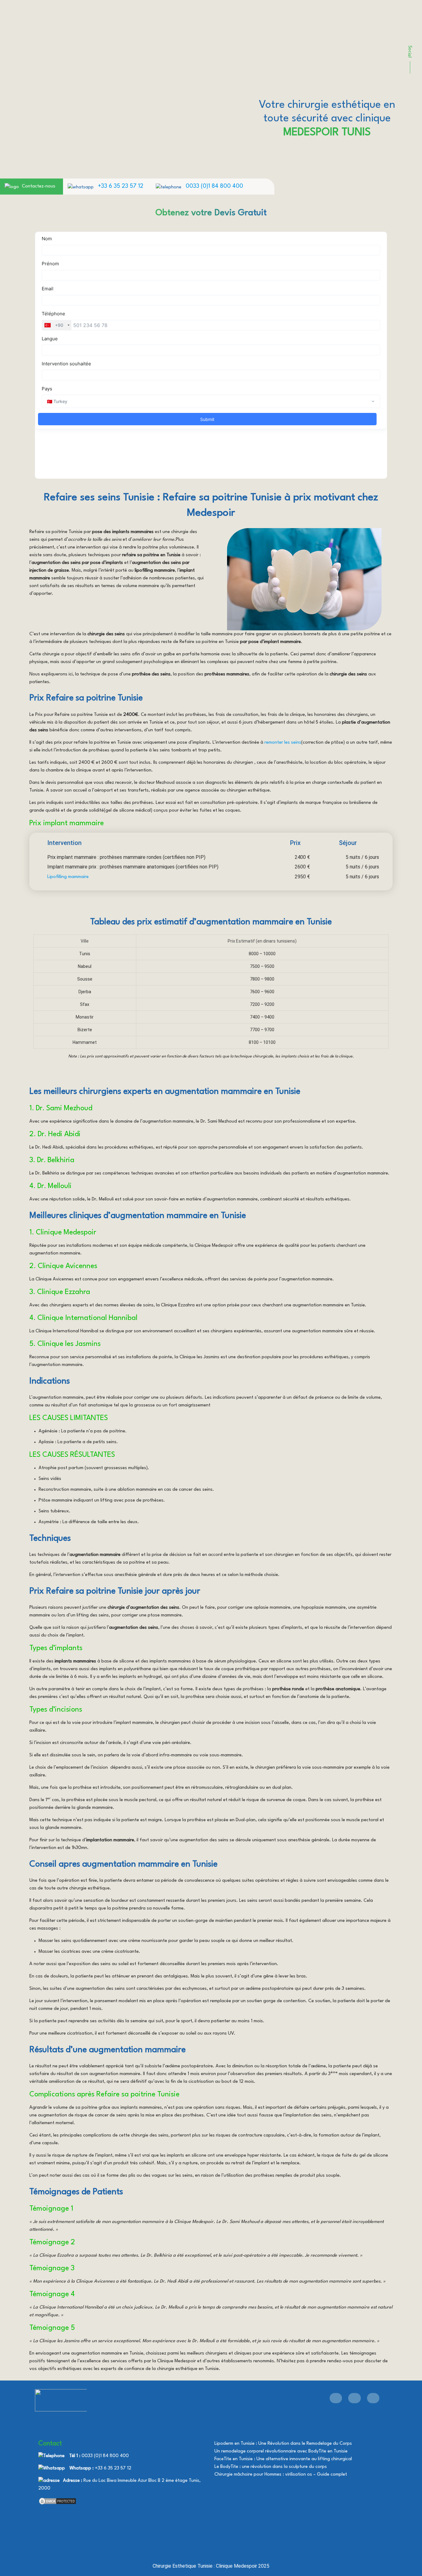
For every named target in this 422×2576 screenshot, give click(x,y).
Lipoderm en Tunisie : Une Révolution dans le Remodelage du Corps (283, 2444)
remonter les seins (283, 743)
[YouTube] (354, 2398)
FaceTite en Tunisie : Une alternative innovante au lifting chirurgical (283, 2459)
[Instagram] (373, 2398)
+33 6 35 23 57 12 (121, 186)
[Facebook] (336, 2398)
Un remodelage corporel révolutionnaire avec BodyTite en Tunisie (281, 2451)
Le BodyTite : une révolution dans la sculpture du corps (271, 2467)
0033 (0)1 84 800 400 (214, 186)
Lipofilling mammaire (68, 877)
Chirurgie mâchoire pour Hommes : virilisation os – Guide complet (281, 2475)
